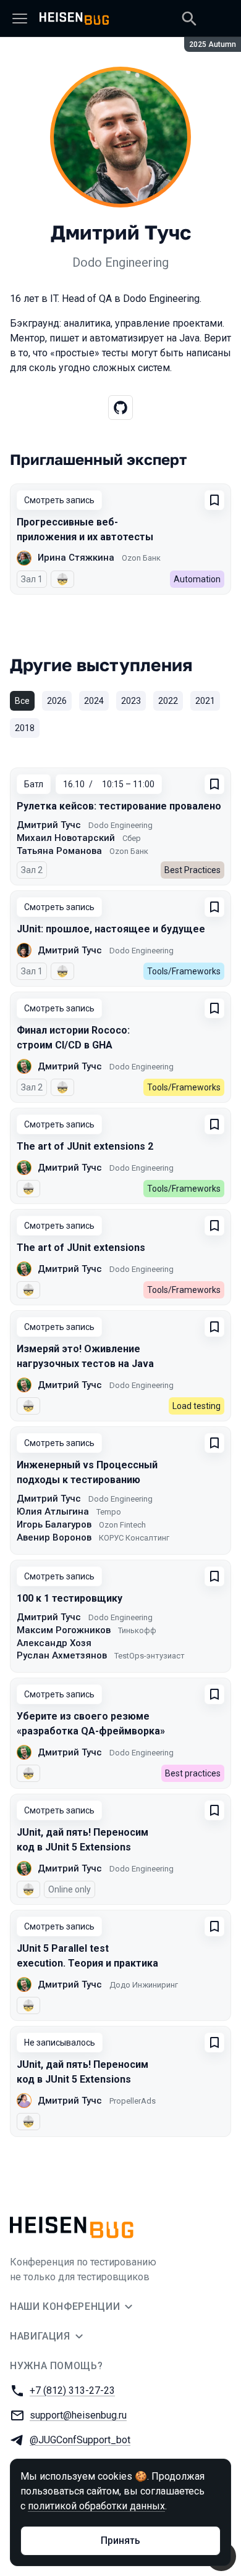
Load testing (197, 1406)
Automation (197, 579)
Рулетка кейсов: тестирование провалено (119, 806)
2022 (168, 701)
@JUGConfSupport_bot (80, 2440)
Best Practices (192, 870)
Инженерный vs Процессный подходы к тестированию (87, 1472)
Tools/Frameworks (184, 971)
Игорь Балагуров (54, 1524)
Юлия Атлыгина (53, 1512)
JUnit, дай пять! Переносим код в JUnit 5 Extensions (82, 1840)
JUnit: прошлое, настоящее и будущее (111, 929)
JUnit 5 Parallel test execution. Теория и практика (87, 1956)
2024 (94, 701)
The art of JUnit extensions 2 (85, 1146)
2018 (25, 728)
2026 (57, 701)
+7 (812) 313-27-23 (72, 2390)
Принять (120, 2540)
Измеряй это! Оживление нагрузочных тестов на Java (85, 1356)
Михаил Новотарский (66, 838)
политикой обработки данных (96, 2506)
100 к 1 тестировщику (70, 1598)
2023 (131, 701)
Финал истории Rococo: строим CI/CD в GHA (73, 1038)
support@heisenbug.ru (78, 2415)
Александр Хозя (54, 1643)
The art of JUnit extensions (81, 1248)
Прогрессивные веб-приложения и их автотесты (85, 529)
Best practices (193, 1773)
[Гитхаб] (120, 408)
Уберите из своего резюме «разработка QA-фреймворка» (91, 1724)
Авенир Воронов (54, 1537)
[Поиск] (189, 19)
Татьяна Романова (59, 851)
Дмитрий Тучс (49, 825)
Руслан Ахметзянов (62, 1655)
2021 (205, 701)
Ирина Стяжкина (76, 558)
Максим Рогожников (64, 1630)
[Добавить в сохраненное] (214, 500)
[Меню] (20, 19)
